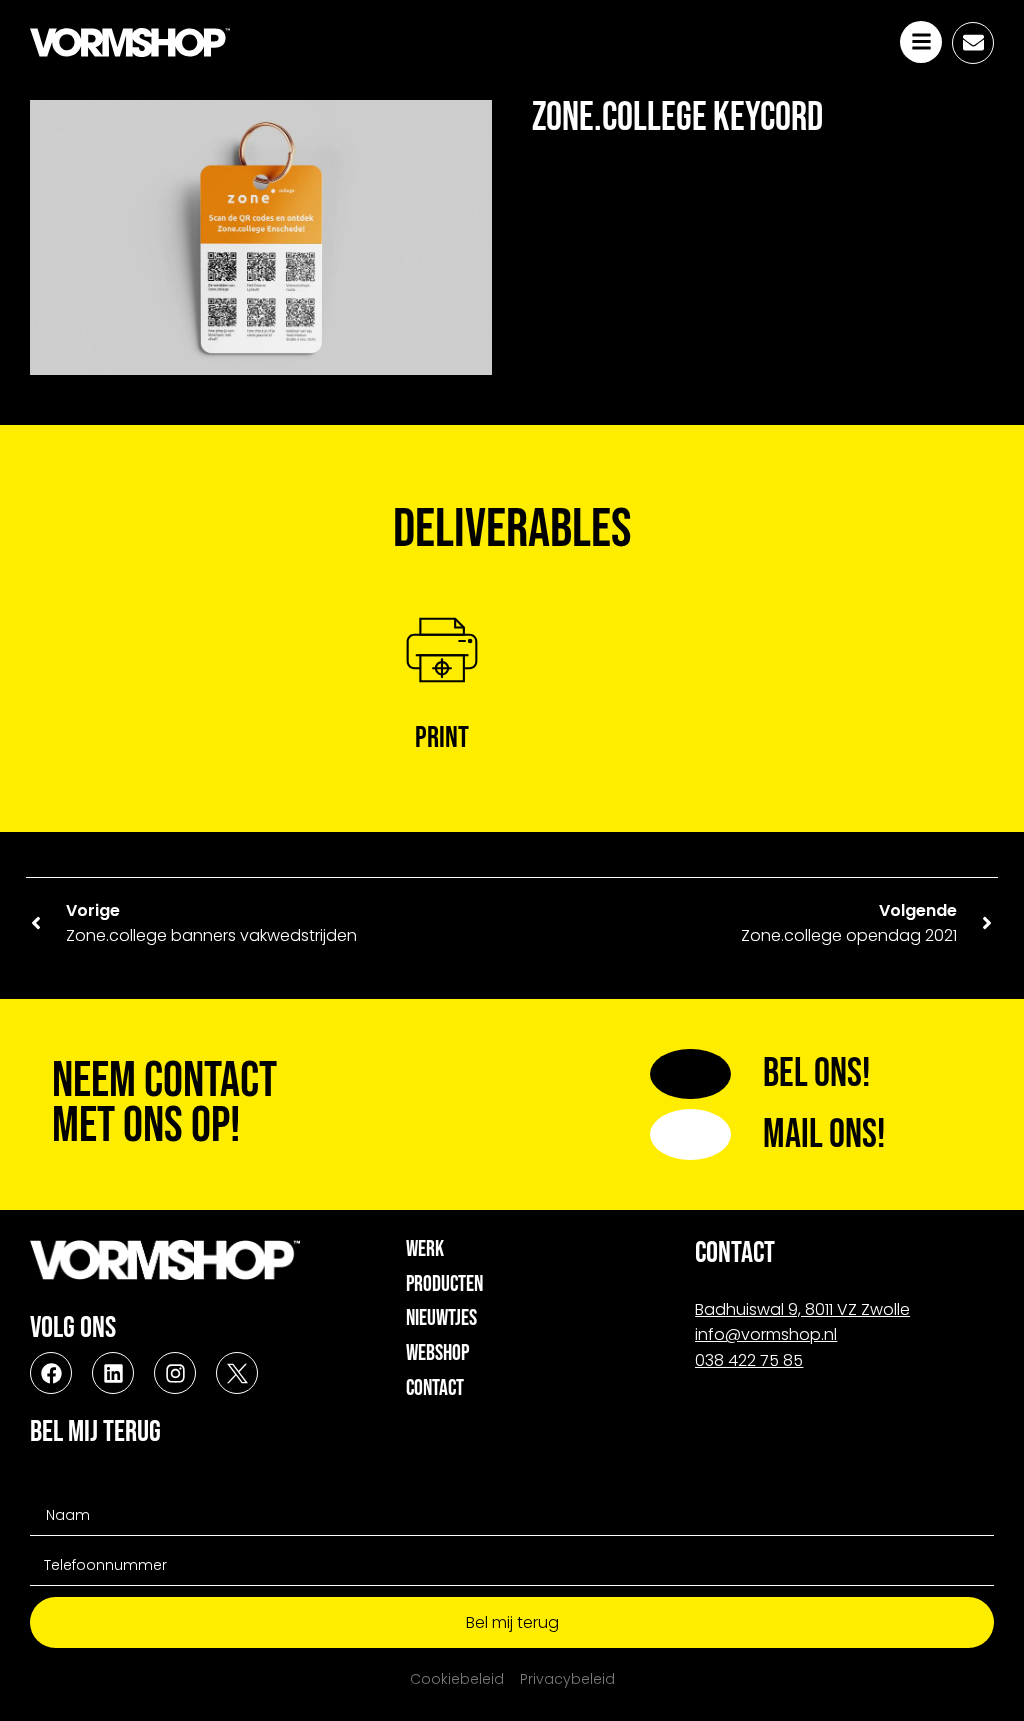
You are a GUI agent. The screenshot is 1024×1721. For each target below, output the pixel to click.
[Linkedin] (113, 1373)
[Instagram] (175, 1373)
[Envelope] (973, 43)
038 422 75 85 (749, 1360)
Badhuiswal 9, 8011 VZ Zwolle (802, 1309)
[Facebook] (51, 1373)
